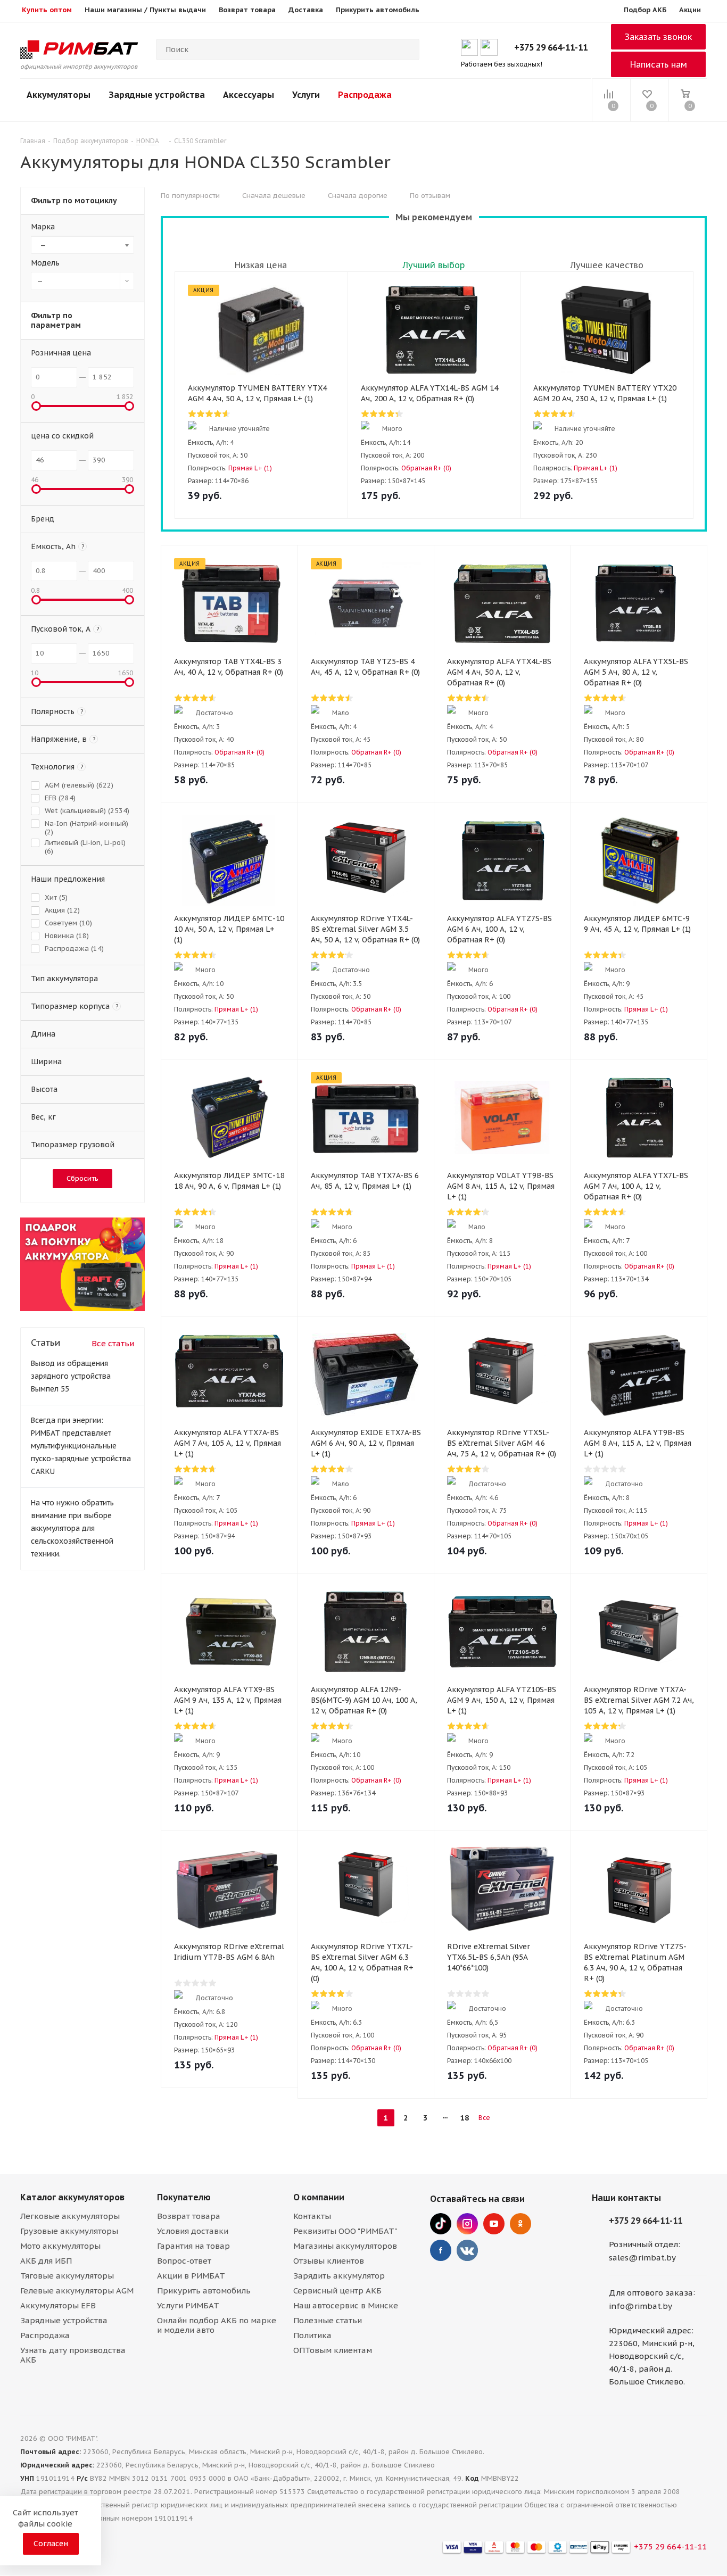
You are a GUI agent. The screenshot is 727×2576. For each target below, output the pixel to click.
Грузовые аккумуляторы (69, 2231)
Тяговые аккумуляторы (67, 2276)
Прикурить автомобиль (204, 2291)
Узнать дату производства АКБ (73, 2355)
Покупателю (184, 2197)
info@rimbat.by (641, 2306)
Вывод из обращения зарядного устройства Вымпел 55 (71, 1376)
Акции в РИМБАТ (191, 2276)
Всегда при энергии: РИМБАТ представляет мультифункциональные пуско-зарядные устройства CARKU (81, 1446)
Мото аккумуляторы (60, 2246)
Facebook (441, 2250)
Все (484, 2118)
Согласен (51, 2544)
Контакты (312, 2216)
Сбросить (82, 1178)
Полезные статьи (328, 2320)
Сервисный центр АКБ (337, 2291)
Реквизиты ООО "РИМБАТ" (345, 2231)
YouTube (494, 2224)
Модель (45, 263)
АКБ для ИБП (46, 2261)
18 (465, 2118)
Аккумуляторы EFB (58, 2305)
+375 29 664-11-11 (551, 47)
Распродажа (365, 95)
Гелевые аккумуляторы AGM (77, 2291)
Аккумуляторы (59, 95)
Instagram (467, 2224)
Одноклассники (521, 2224)
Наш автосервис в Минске (346, 2305)
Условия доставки (193, 2231)
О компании (319, 2197)
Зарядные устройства (157, 95)
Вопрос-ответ (184, 2261)
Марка (43, 227)
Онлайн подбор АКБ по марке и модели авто (217, 2325)
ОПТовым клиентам (333, 2350)
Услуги (306, 95)
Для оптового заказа (651, 2293)
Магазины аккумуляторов (345, 2246)
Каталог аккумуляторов (72, 2197)
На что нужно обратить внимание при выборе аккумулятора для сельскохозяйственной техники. (72, 1528)
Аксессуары (249, 95)
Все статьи (113, 1343)
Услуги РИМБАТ (188, 2305)
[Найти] (407, 49)
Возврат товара (189, 2216)
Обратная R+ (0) (426, 468)
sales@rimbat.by (642, 2258)
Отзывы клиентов (329, 2261)
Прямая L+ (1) (250, 468)
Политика (312, 2335)
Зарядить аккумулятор (339, 2276)
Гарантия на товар (193, 2246)
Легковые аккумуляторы (70, 2216)
